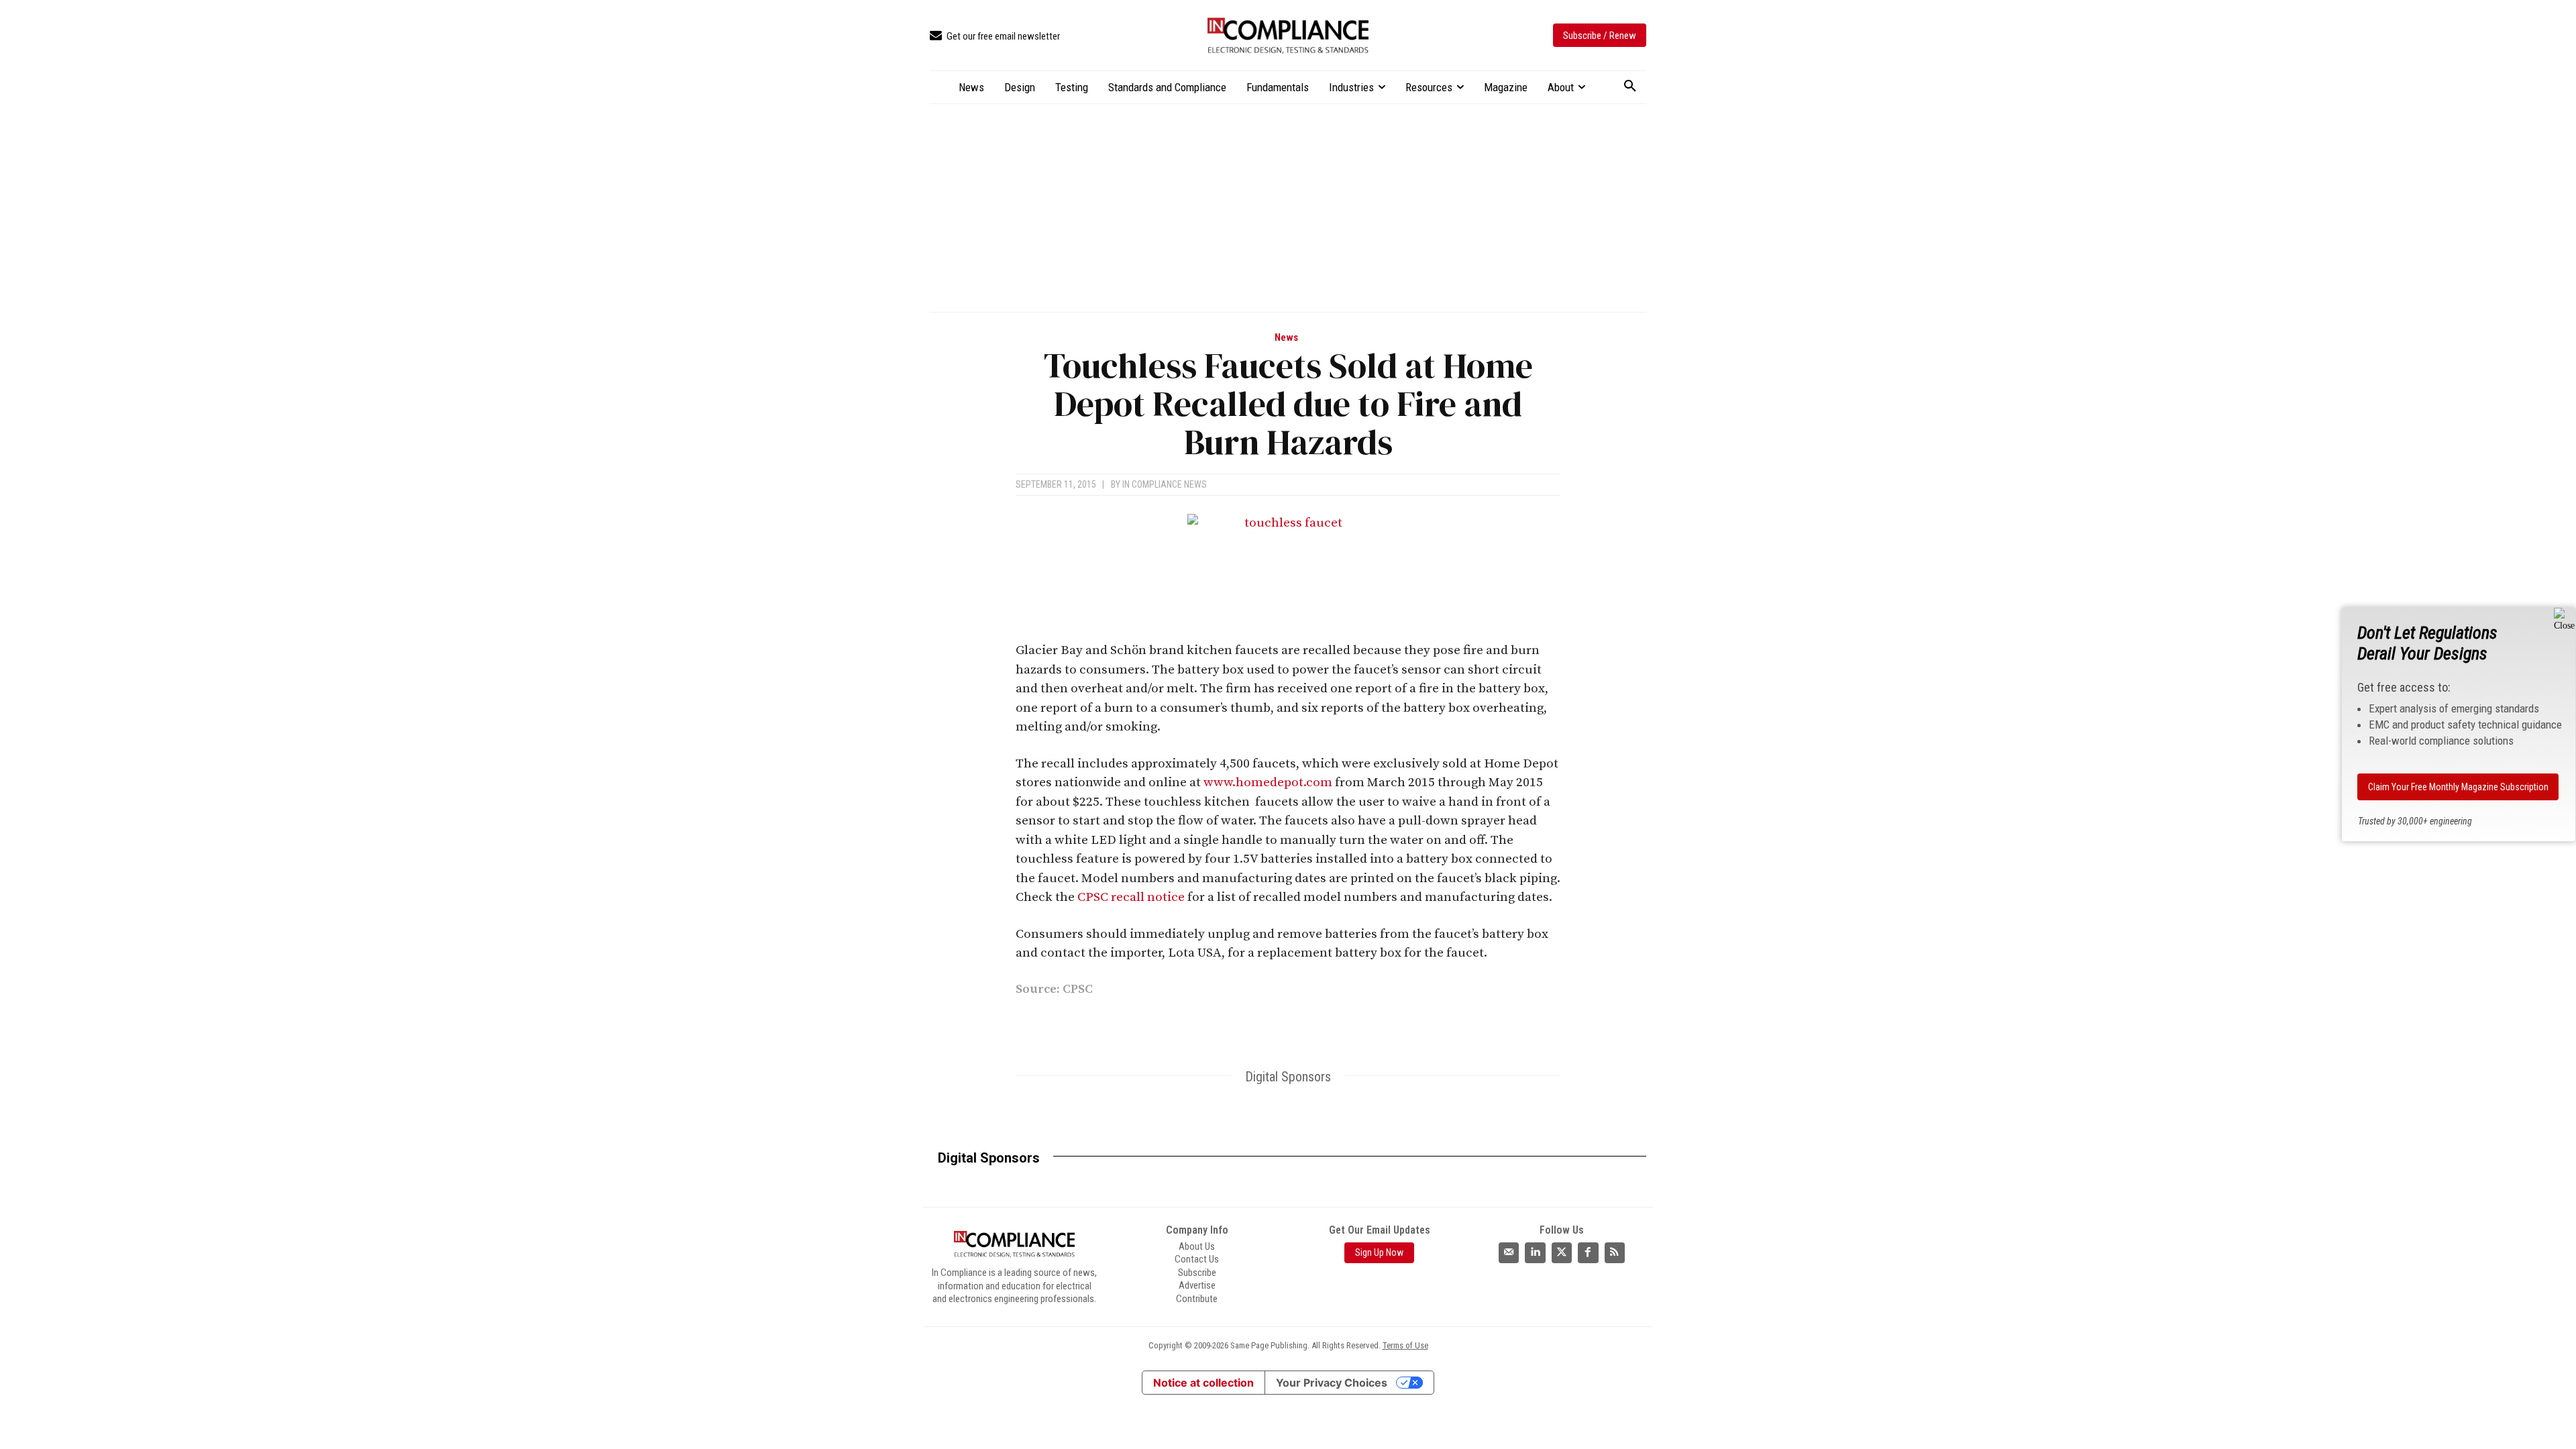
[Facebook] (1312, 1029)
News (1286, 338)
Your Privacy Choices (1332, 1383)
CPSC (1078, 989)
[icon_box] (995, 37)
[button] (1630, 87)
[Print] (1374, 1029)
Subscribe (1197, 1273)
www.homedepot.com (1268, 783)
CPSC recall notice (1131, 897)
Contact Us (1197, 1259)
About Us (1197, 1246)
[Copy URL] (1405, 1029)
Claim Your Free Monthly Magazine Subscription (2458, 787)
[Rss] (1615, 1252)
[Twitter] (1562, 1252)
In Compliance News (1165, 484)
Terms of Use (1405, 1345)
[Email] (1343, 1029)
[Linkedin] (1250, 1029)
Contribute (1197, 1299)
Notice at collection (1203, 1383)
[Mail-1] (1509, 1252)
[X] (1281, 1029)
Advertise (1197, 1285)
